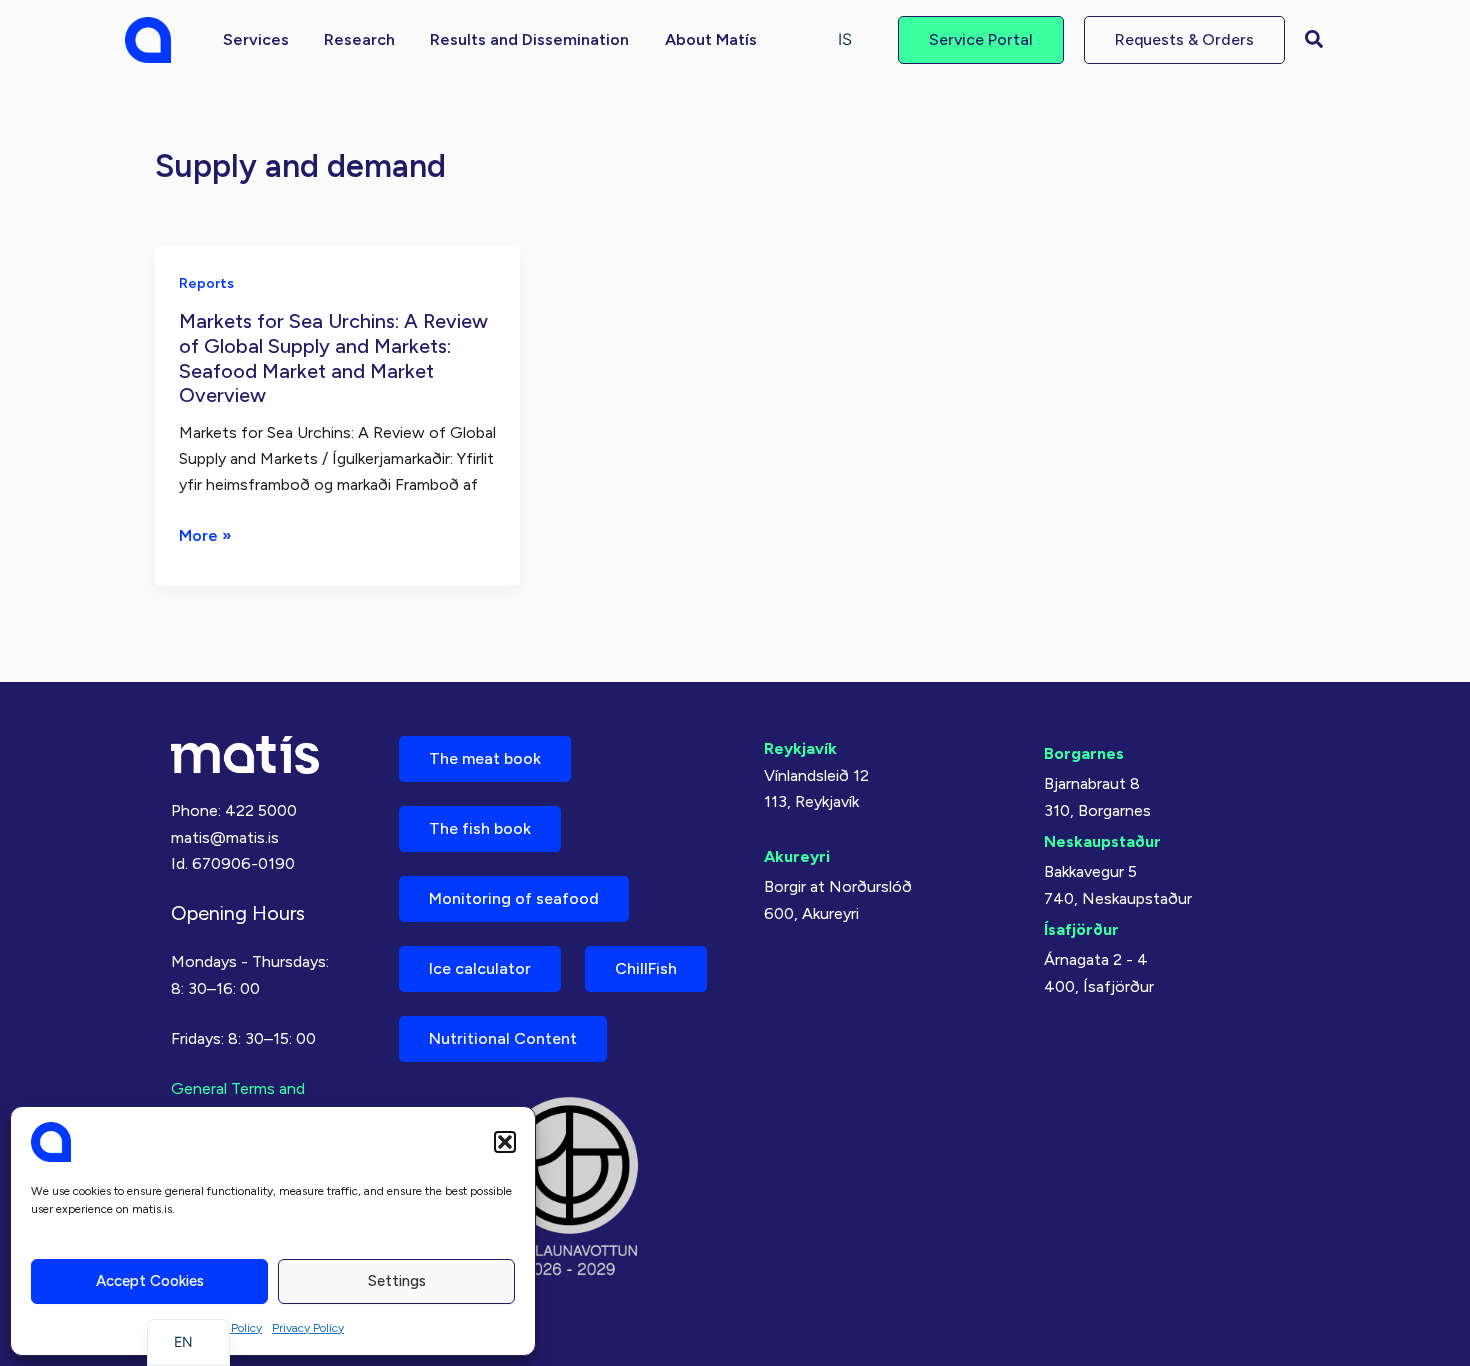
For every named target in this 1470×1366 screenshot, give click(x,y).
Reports (206, 283)
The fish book (480, 828)
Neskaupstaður (1102, 841)
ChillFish (646, 968)
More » (205, 537)
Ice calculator (480, 968)
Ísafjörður (1081, 929)
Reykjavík (800, 748)
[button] (505, 1142)
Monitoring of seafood (514, 898)
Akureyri (797, 856)
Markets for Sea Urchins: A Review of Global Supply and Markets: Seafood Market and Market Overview (333, 358)
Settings (397, 1281)
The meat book (485, 758)
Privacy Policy (308, 1328)
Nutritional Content (503, 1038)
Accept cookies (150, 1281)
